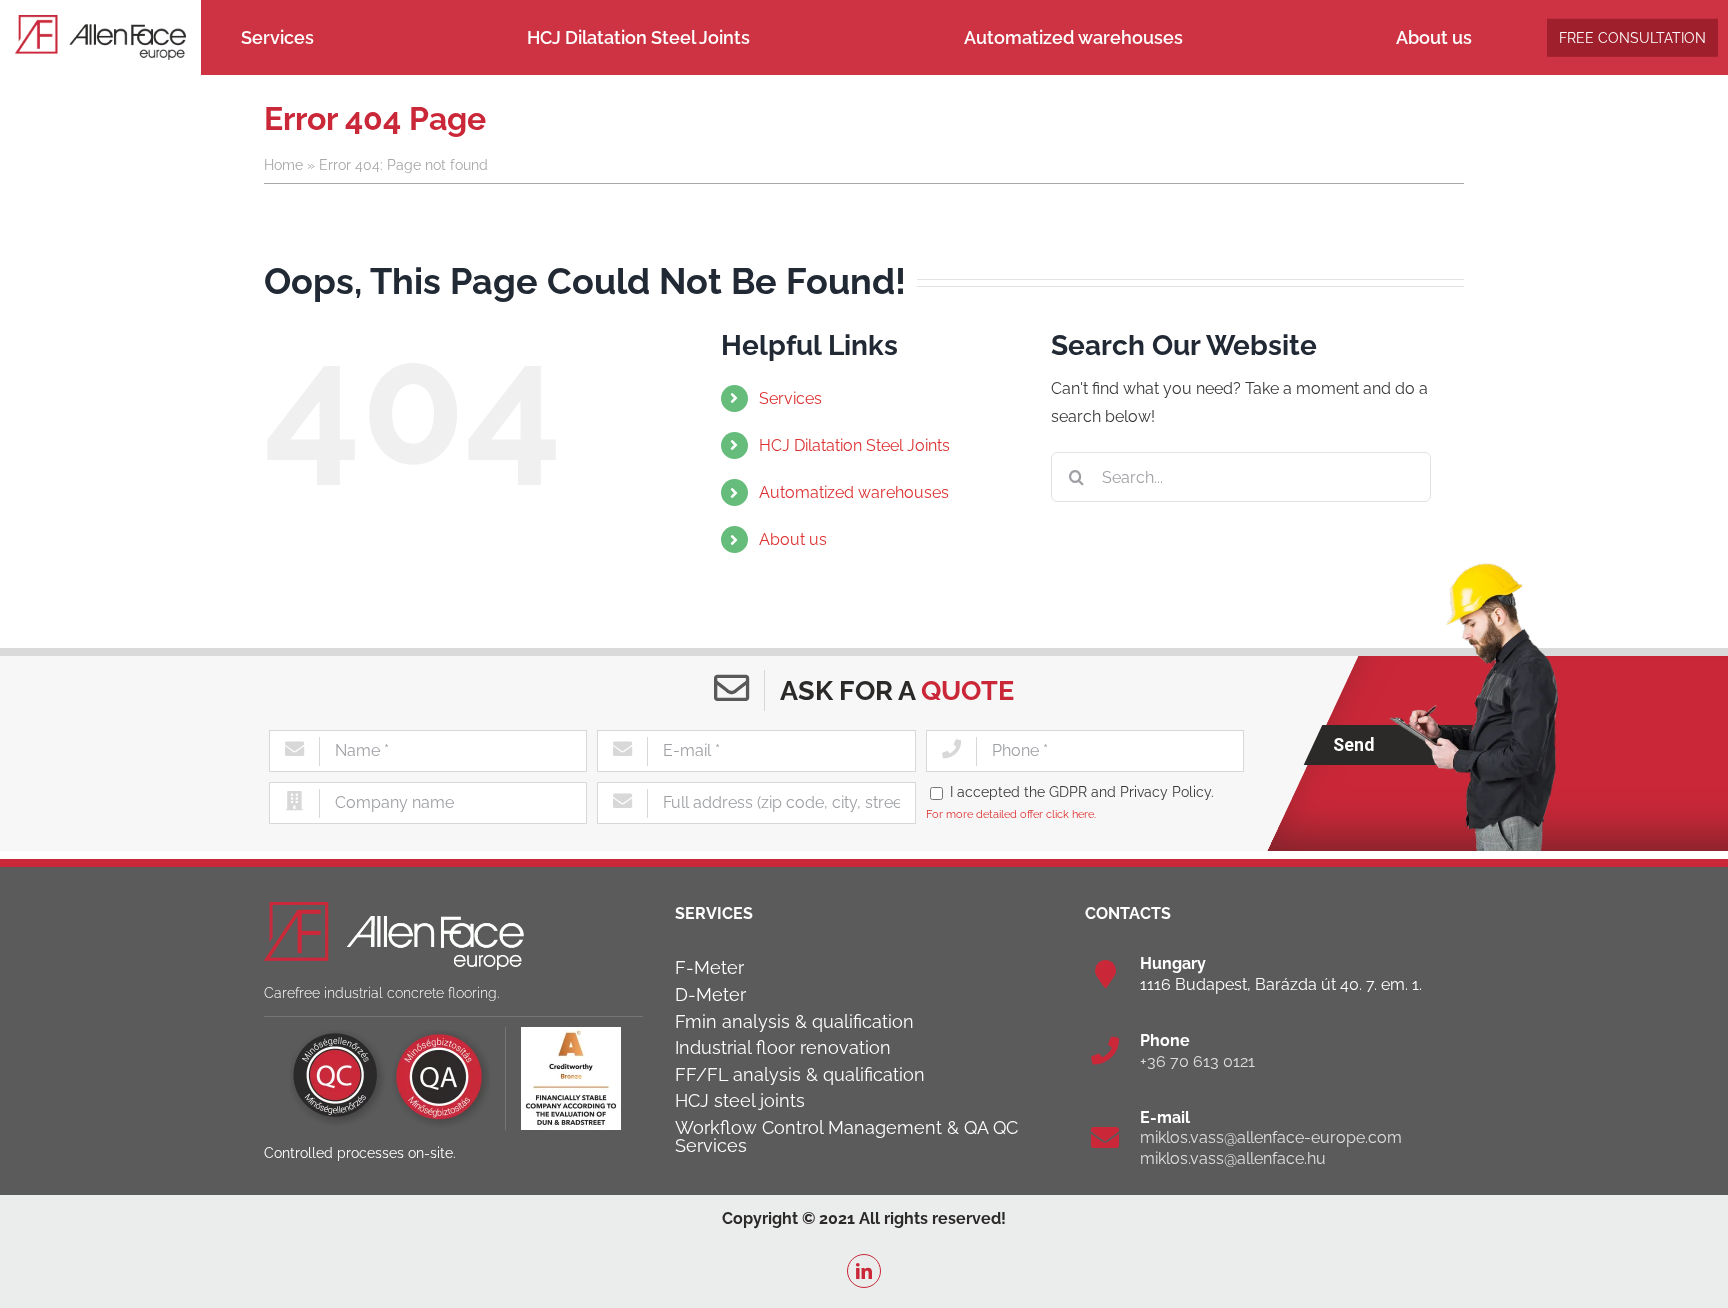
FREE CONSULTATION (1632, 36)
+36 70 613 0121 (1197, 1061)
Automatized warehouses (854, 492)
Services (790, 398)
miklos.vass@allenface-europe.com (1271, 1137)
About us (793, 539)
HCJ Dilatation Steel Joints (854, 445)
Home (283, 165)
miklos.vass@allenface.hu (1233, 1158)
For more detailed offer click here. (1011, 814)
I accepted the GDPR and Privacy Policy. (1082, 791)
